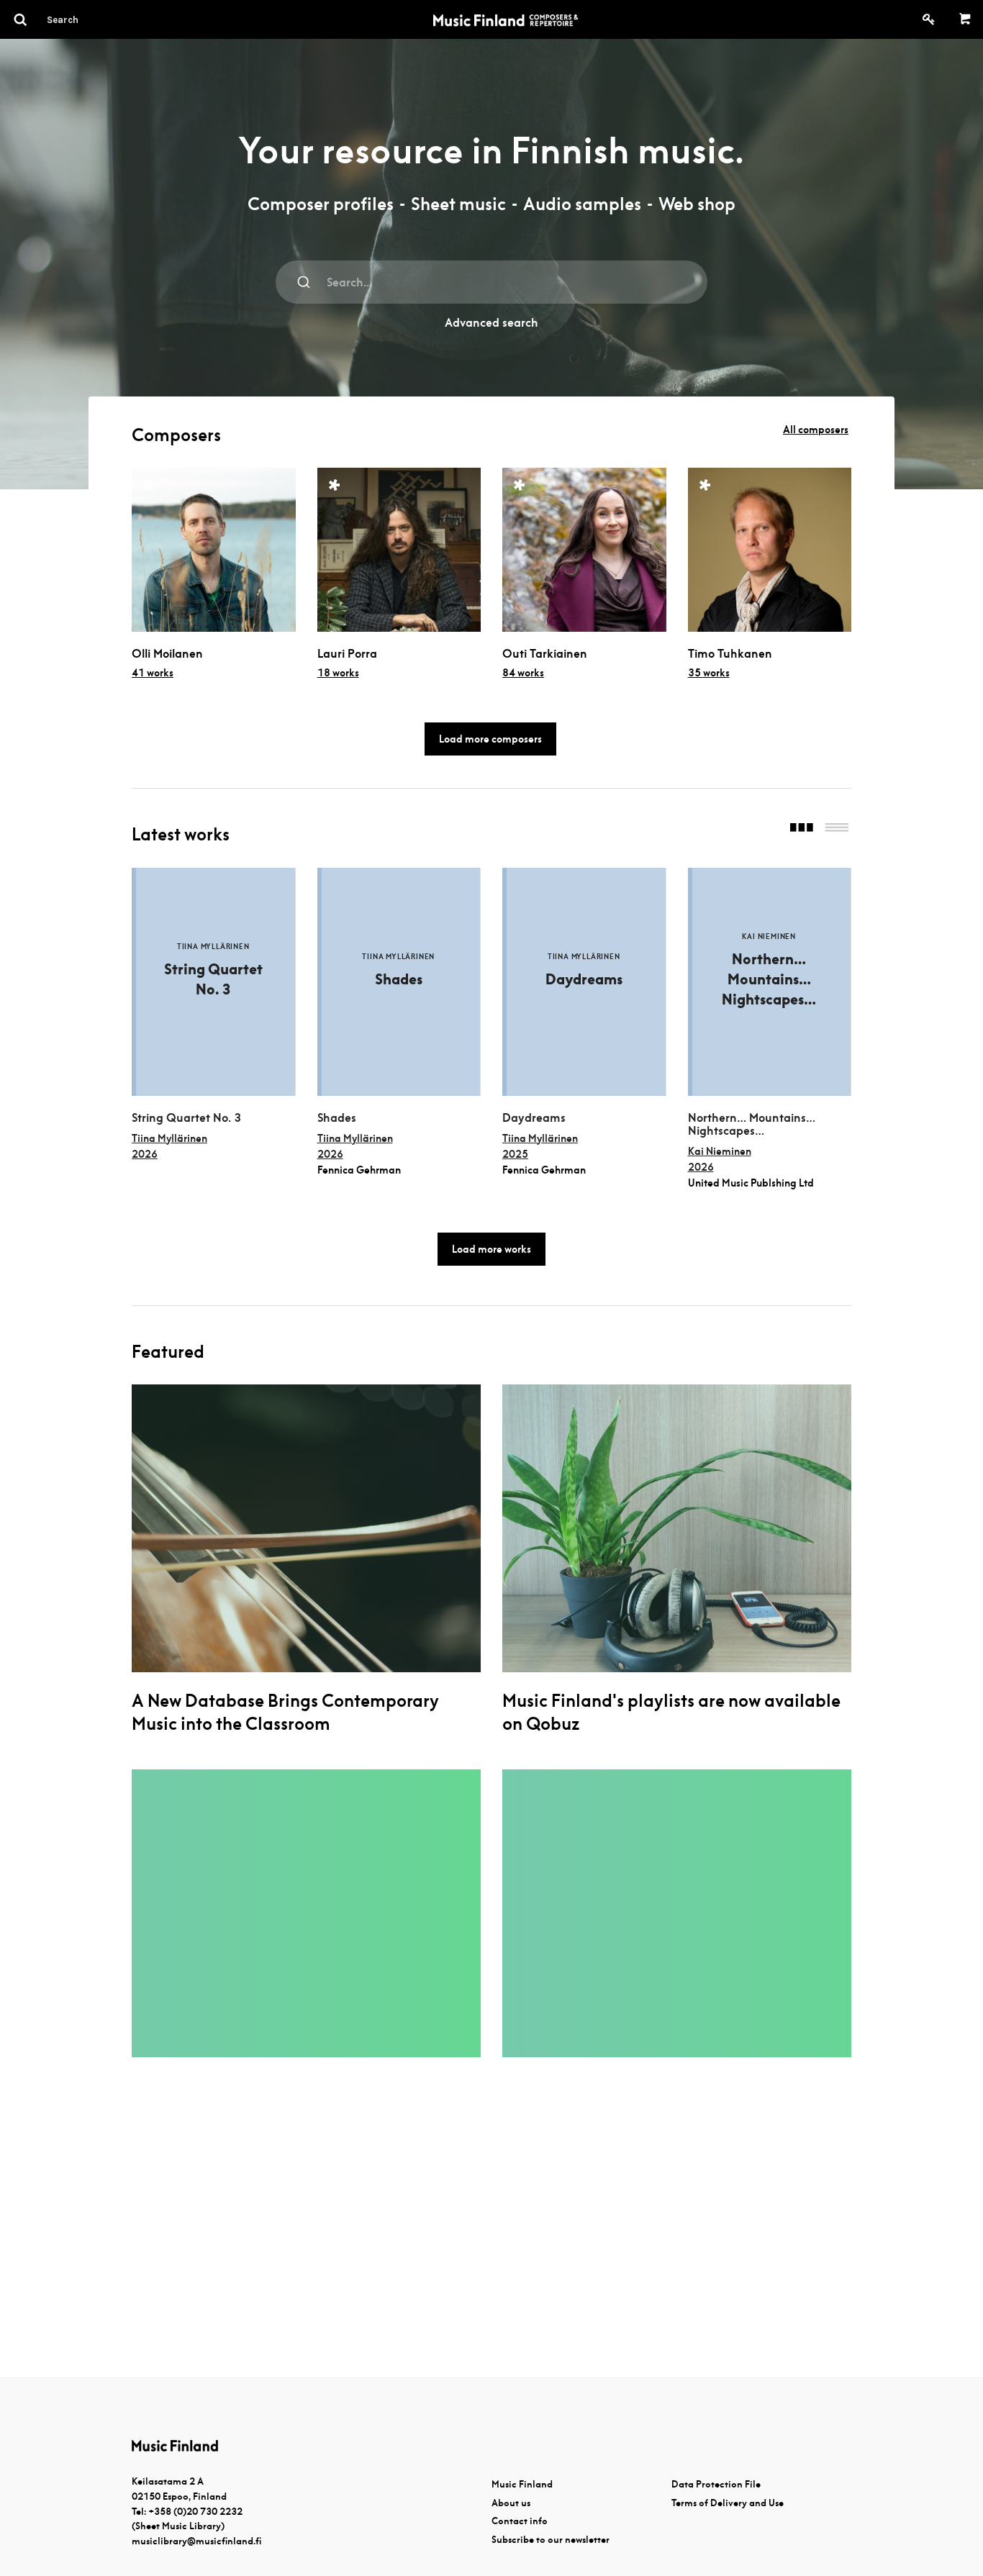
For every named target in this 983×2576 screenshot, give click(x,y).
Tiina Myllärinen (169, 1138)
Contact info (520, 2521)
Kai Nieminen (720, 1151)
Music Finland (522, 2484)
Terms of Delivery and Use (728, 2503)
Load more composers (490, 739)
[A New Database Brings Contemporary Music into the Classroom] (306, 1528)
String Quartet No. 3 (186, 1118)
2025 (515, 1154)
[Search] (89, 19)
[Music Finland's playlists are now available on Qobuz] (677, 1528)
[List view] (837, 829)
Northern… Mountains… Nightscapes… (752, 1125)
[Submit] (304, 282)
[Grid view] (802, 829)
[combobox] (491, 282)
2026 (145, 1154)
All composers (816, 430)
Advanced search (491, 323)
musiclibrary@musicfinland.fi (196, 2541)
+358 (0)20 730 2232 (195, 2512)
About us (511, 2503)
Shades (337, 1118)
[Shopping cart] (965, 19)
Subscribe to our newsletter (551, 2540)
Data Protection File (716, 2484)
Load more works (491, 1249)
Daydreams (534, 1118)
